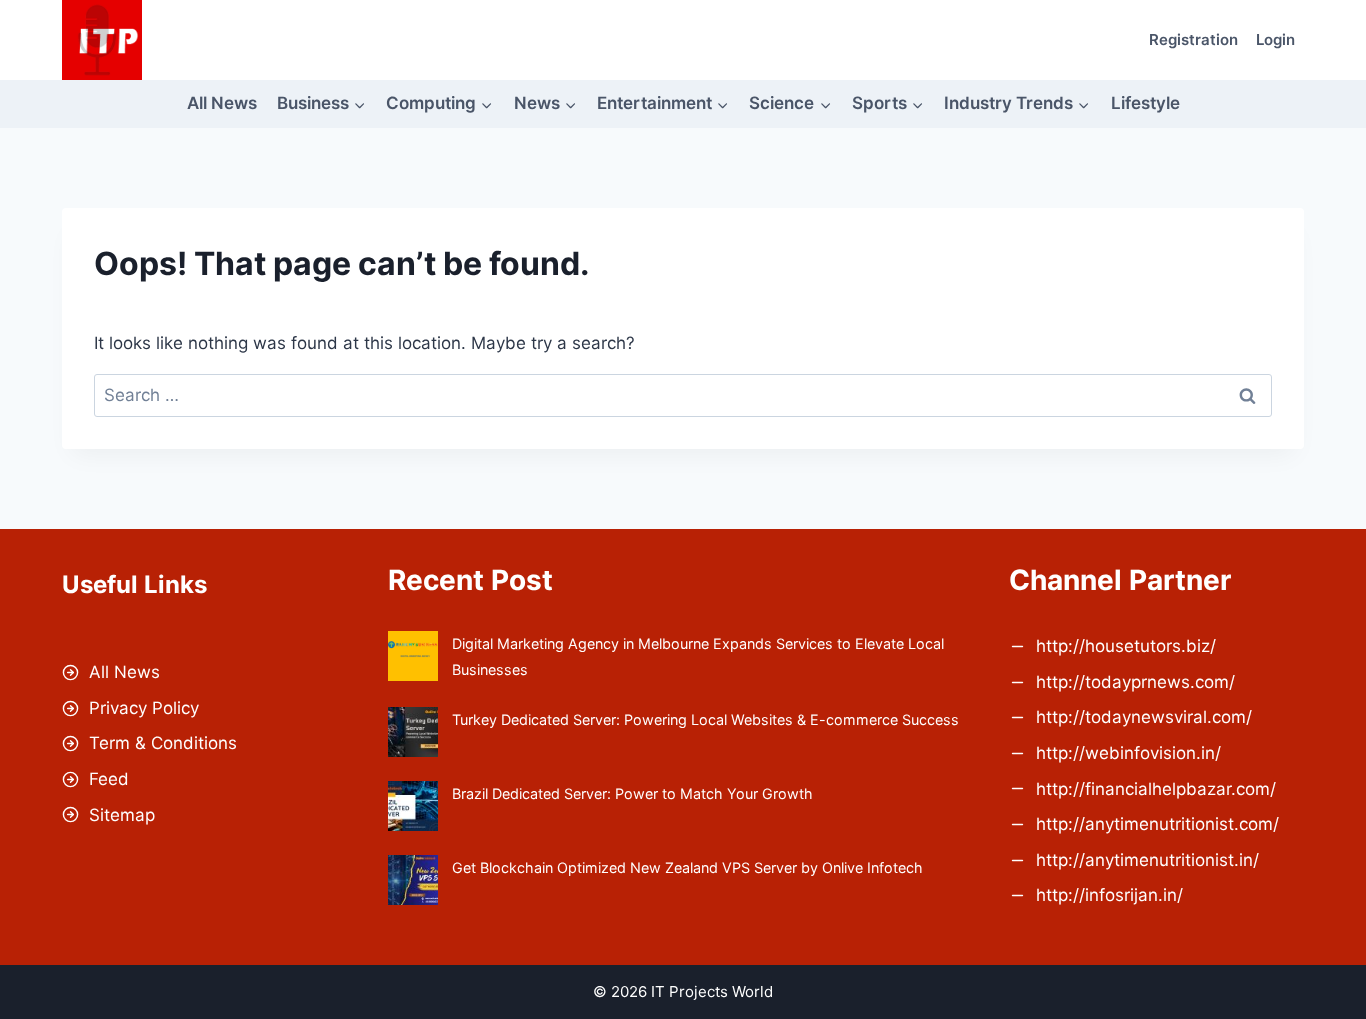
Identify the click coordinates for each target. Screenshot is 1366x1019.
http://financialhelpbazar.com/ (1156, 789)
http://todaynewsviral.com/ (1144, 717)
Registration (1193, 39)
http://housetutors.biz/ (1126, 646)
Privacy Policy (144, 708)
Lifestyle (1145, 103)
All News (222, 103)
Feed (109, 779)
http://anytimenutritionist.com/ (1157, 824)
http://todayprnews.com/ (1135, 682)
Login (1275, 39)
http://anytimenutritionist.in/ (1147, 860)
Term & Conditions (163, 743)
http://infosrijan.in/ (1109, 895)
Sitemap (122, 815)
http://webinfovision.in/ (1128, 753)
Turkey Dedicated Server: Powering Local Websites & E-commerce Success (705, 719)
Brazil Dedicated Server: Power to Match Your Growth (632, 793)
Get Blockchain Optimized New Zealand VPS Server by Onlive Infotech (687, 867)
